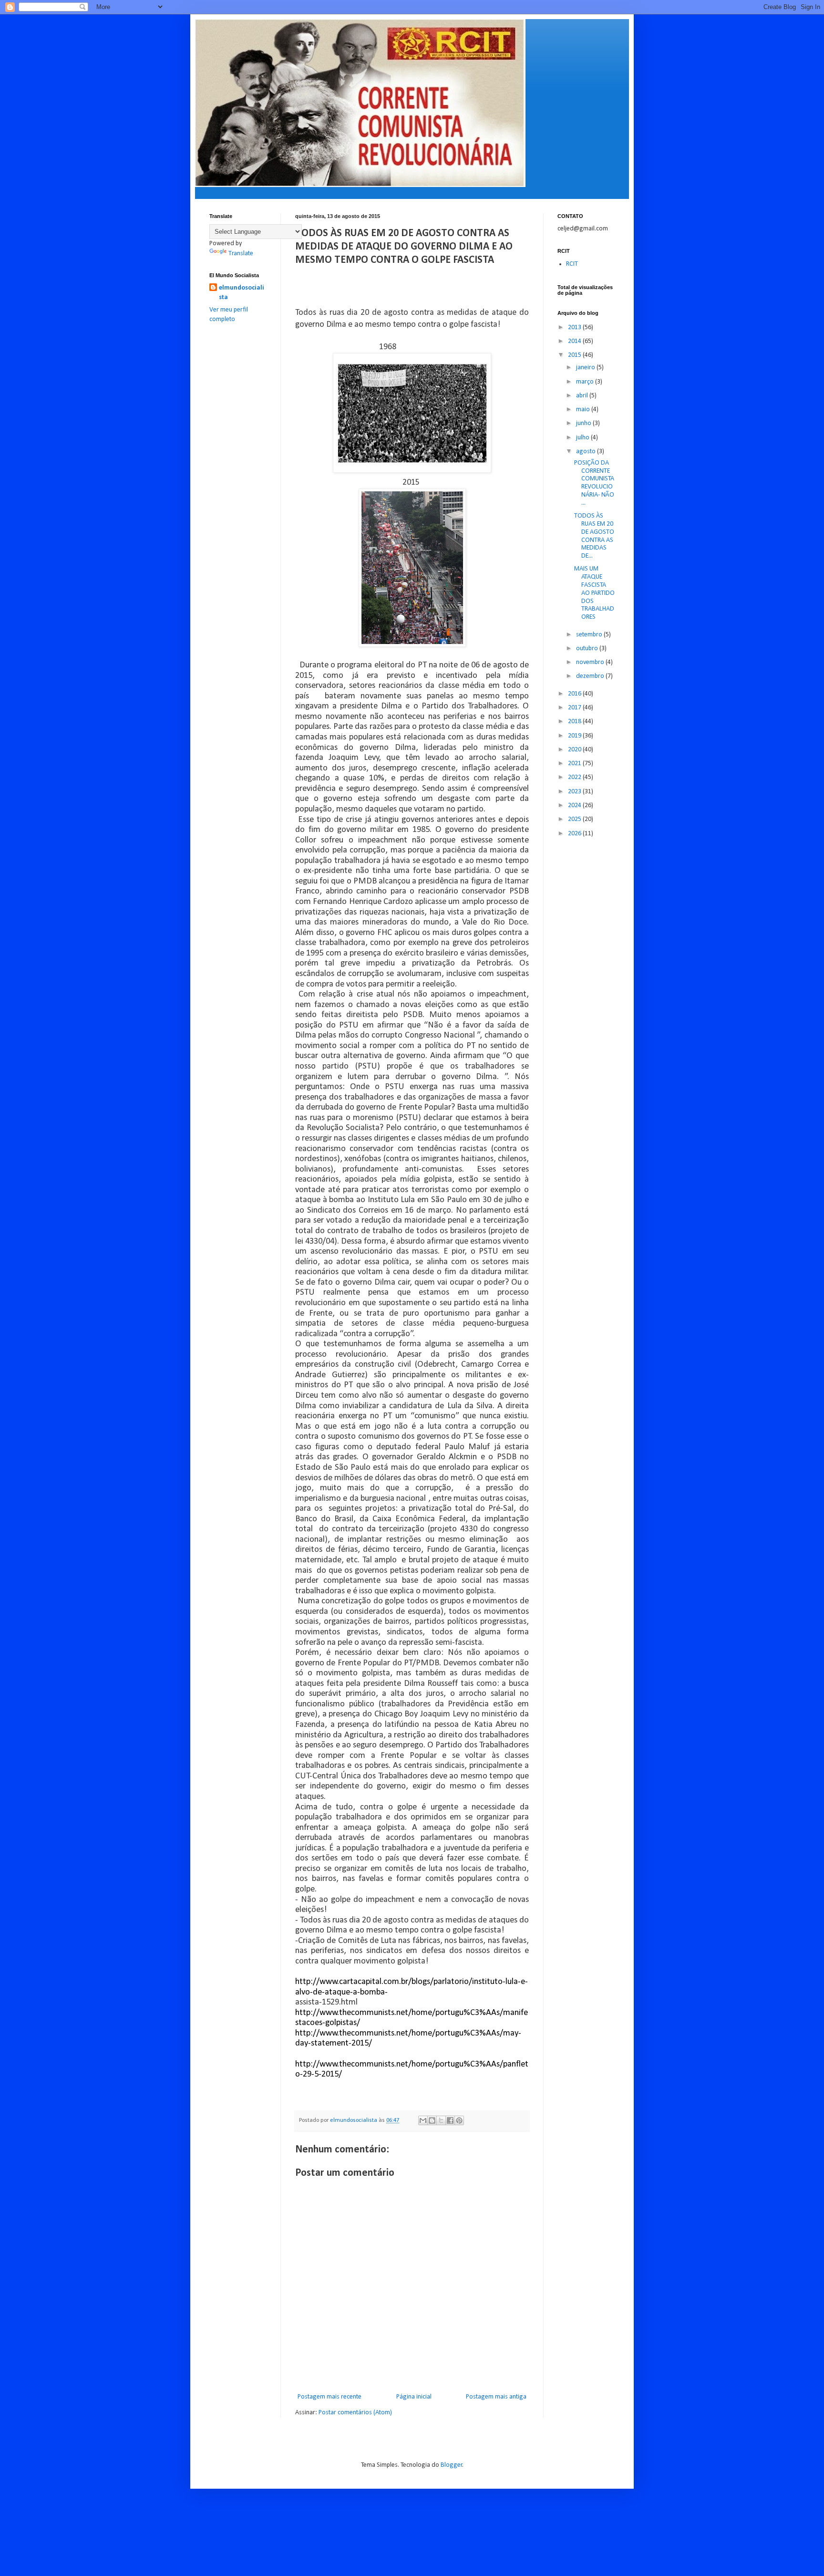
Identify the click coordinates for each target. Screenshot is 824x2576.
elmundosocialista (242, 293)
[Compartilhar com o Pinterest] (459, 2120)
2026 (575, 834)
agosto (587, 452)
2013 (575, 327)
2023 (575, 792)
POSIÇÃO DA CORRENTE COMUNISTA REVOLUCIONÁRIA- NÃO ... (594, 483)
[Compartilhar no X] (441, 2120)
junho (584, 423)
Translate (241, 254)
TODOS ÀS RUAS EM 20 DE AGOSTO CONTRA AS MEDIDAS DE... (594, 536)
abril (583, 396)
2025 (575, 819)
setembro (590, 635)
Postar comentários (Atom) (355, 2413)
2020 (575, 750)
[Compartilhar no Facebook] (450, 2120)
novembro (591, 662)
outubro (588, 649)
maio (584, 410)
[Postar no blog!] (432, 2120)
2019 (575, 736)
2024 (575, 805)
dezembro (591, 676)
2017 (575, 708)
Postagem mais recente (330, 2397)
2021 (575, 763)
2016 (575, 694)
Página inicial (414, 2397)
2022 (575, 777)
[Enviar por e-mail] (423, 2120)
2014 (575, 341)
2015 (575, 355)
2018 (575, 722)
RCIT (572, 264)
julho (583, 438)
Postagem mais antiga (496, 2397)
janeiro (586, 368)
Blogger (452, 2465)
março (586, 382)
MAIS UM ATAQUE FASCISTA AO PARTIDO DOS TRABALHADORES (594, 593)
